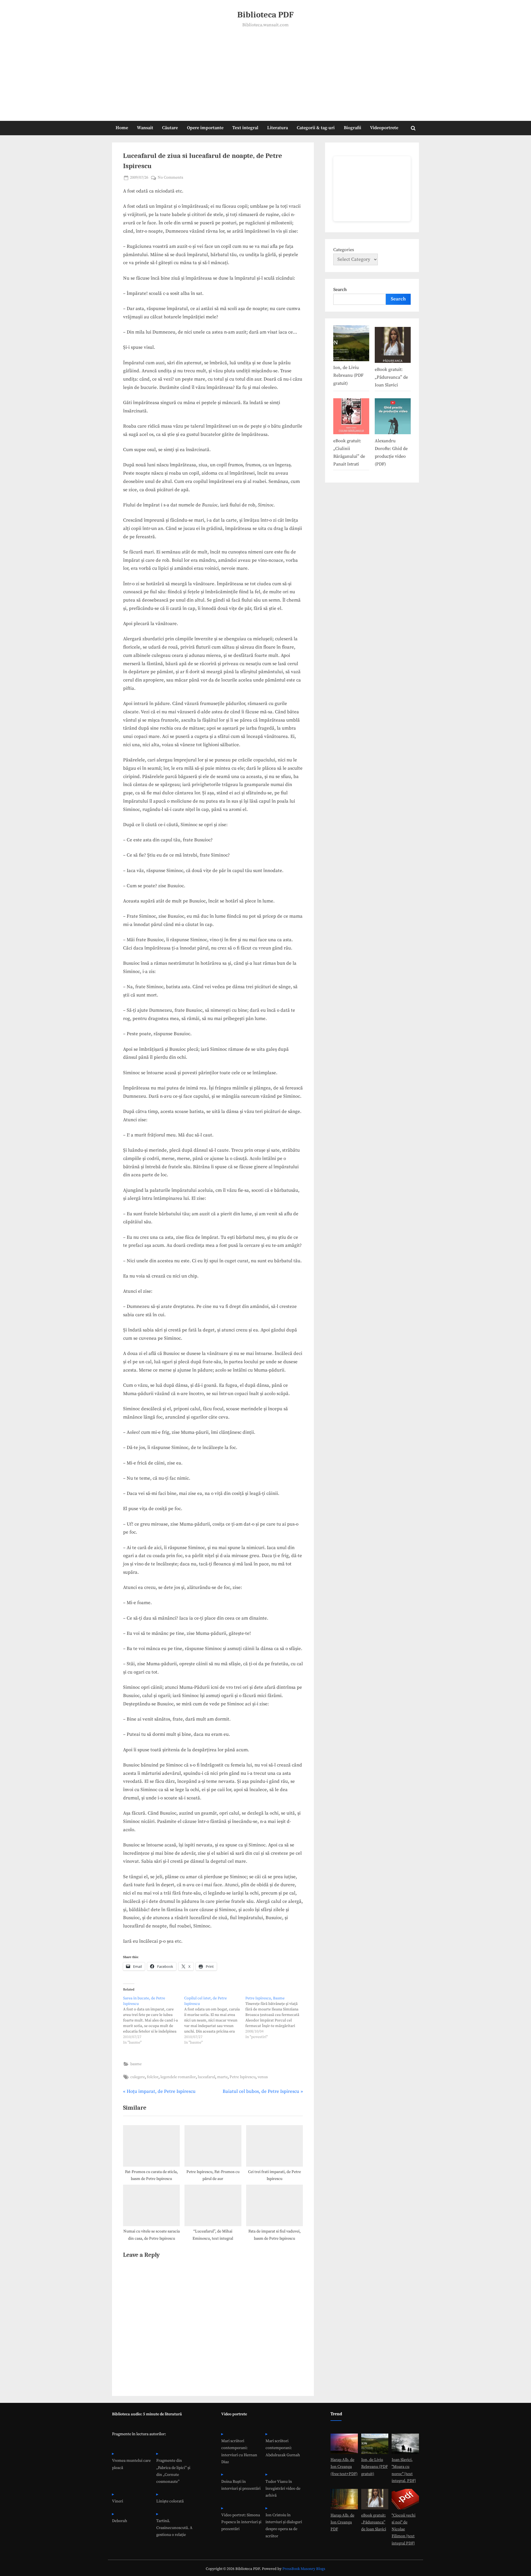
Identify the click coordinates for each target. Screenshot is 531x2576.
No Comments (170, 178)
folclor (153, 2077)
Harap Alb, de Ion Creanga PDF (342, 2522)
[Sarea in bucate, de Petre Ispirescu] (154, 2020)
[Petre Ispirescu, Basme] (276, 2018)
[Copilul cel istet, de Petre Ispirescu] (215, 2020)
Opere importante (205, 128)
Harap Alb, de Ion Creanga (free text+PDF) (344, 2467)
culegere (138, 2077)
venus (263, 2077)
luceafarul (206, 2077)
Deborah (120, 2521)
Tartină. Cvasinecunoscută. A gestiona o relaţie (174, 2528)
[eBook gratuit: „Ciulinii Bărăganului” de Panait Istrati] (351, 417)
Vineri (118, 2501)
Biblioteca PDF (265, 15)
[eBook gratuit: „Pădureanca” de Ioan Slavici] (393, 346)
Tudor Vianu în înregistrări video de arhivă (283, 2489)
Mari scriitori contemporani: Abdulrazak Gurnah (283, 2448)
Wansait (145, 128)
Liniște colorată (170, 2501)
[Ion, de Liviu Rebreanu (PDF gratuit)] (351, 344)
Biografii (352, 128)
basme (136, 2064)
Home (122, 128)
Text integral (245, 128)
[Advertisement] (265, 71)
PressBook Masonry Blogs (304, 2569)
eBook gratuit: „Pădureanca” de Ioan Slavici (391, 377)
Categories (344, 250)
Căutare (170, 128)
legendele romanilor (178, 2077)
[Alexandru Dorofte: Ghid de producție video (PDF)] (393, 417)
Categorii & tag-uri (316, 128)
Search (340, 290)
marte (222, 2077)
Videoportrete (384, 128)
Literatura (278, 128)
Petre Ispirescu (243, 2077)
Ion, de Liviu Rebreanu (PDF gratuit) (348, 375)
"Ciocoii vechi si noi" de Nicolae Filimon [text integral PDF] (404, 2529)
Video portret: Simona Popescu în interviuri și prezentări (241, 2522)
